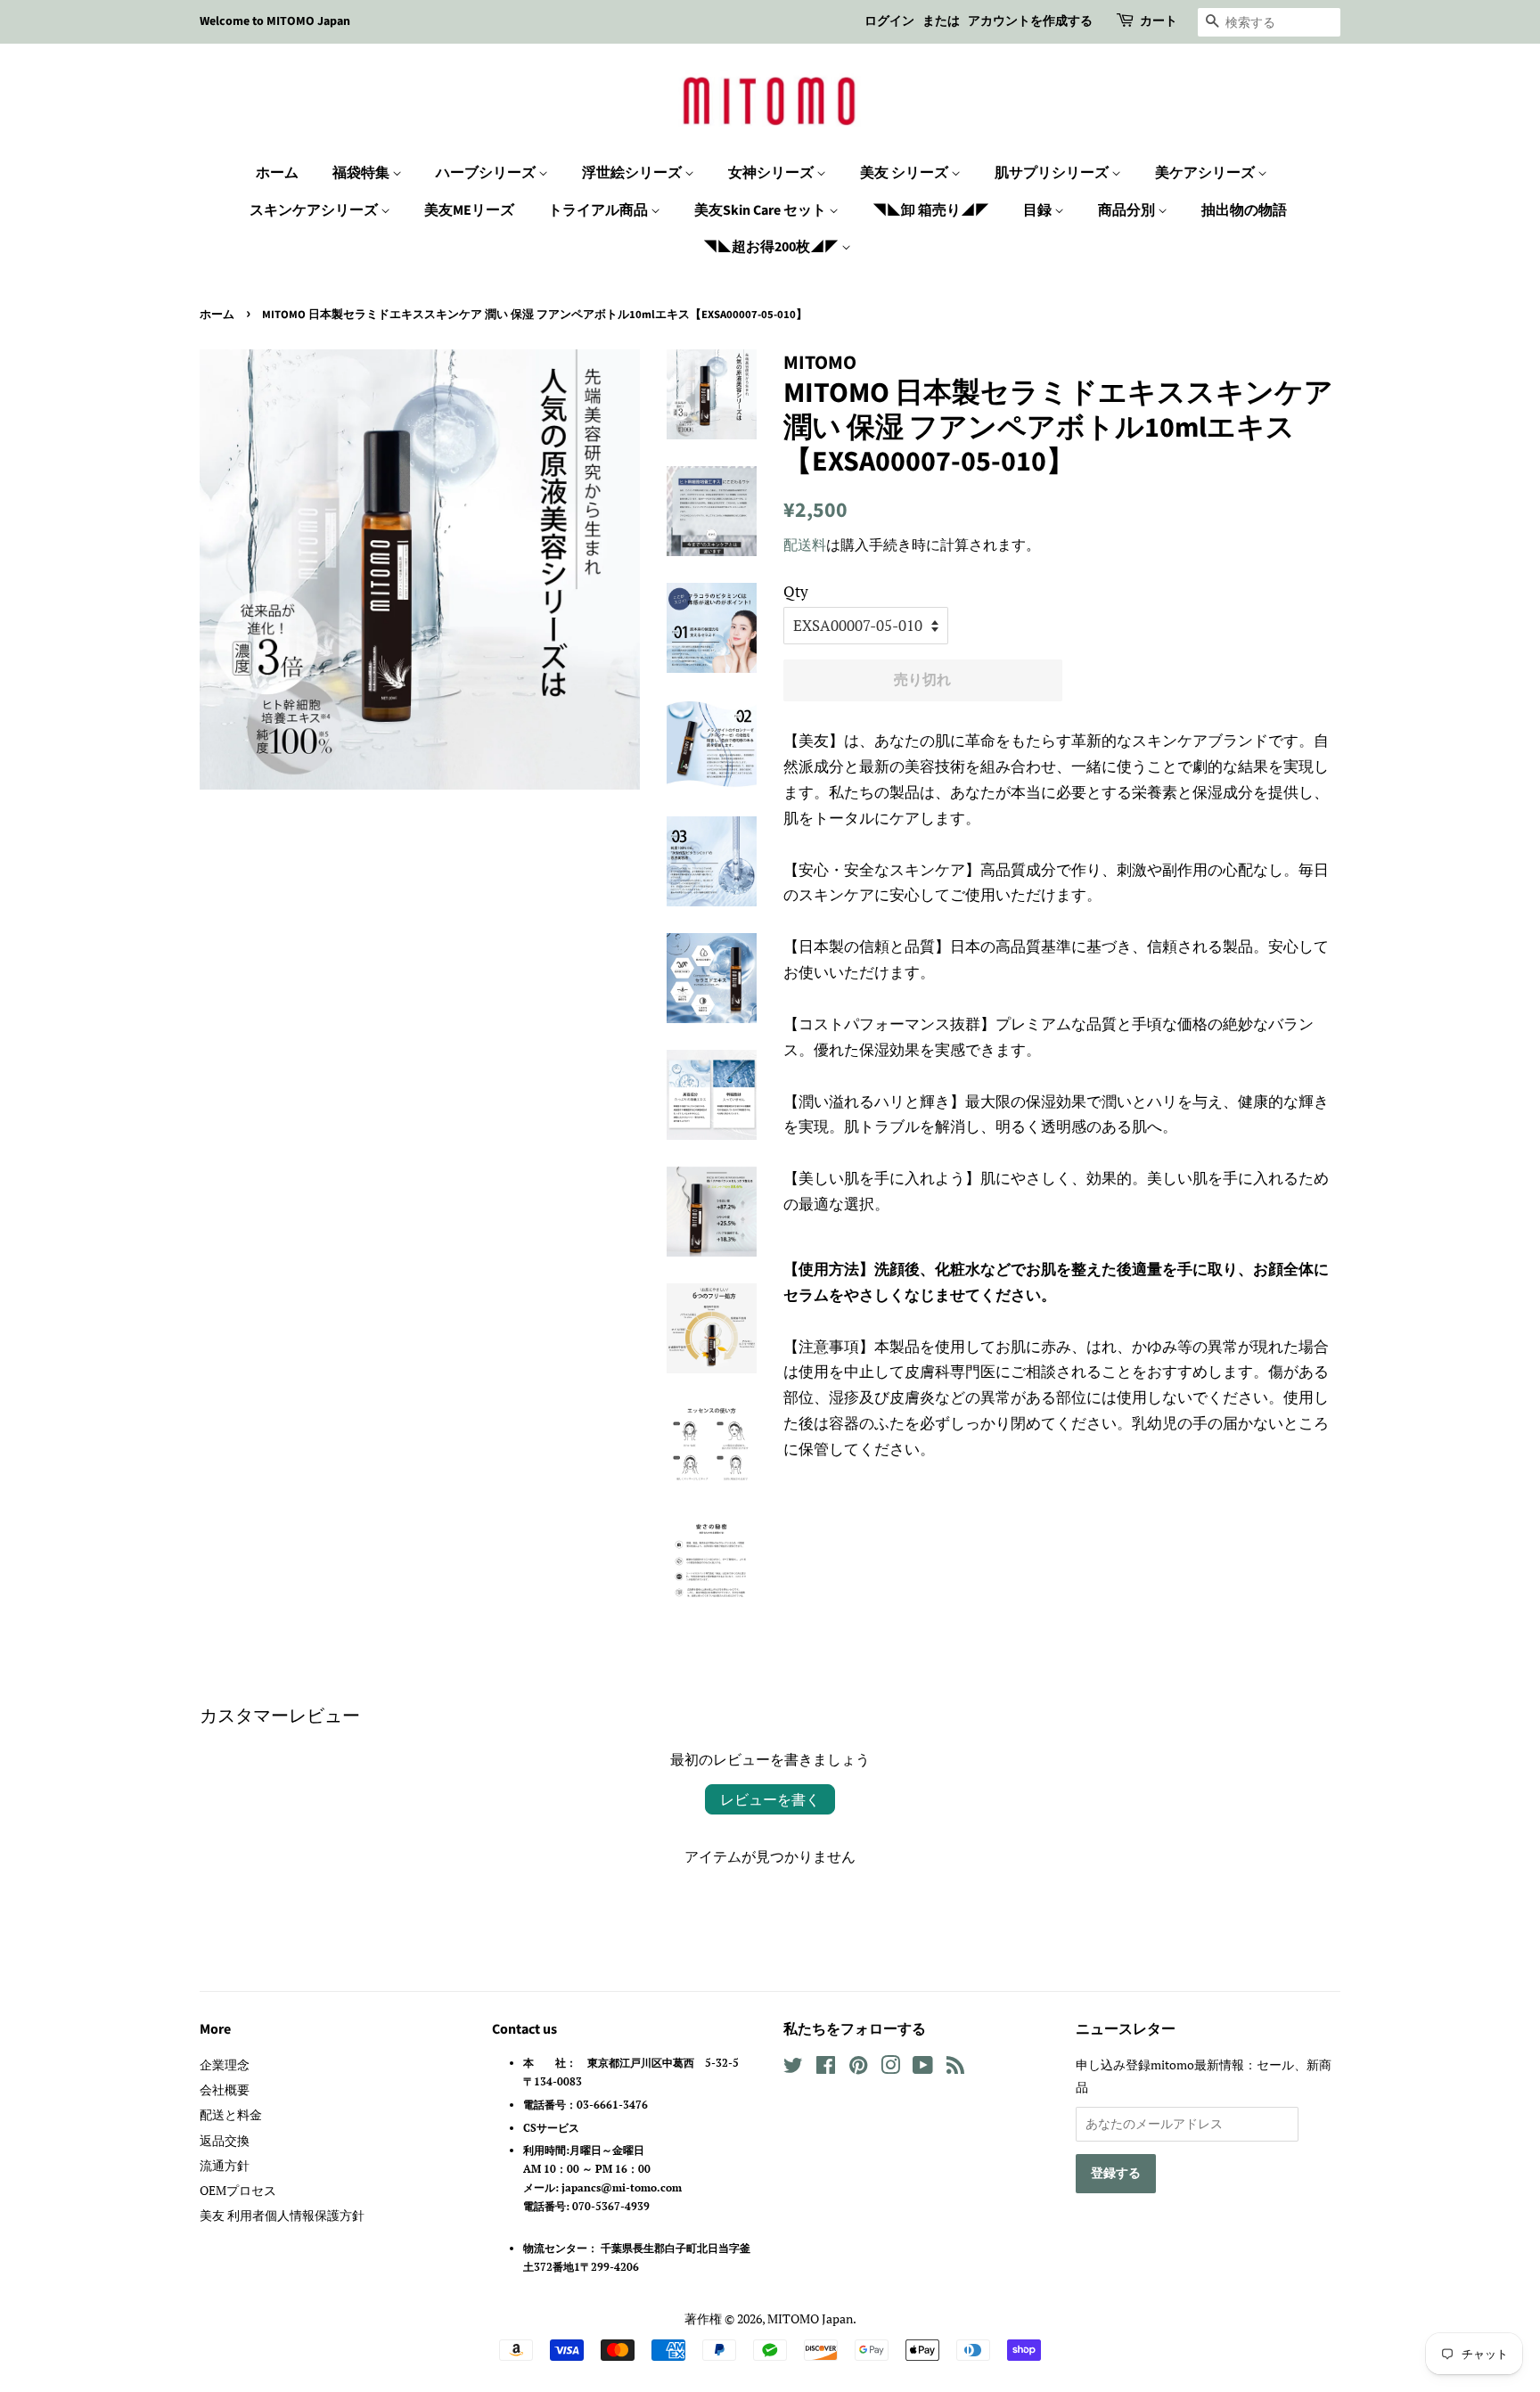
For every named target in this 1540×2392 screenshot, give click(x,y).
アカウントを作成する (1030, 21)
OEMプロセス (238, 2190)
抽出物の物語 (1244, 210)
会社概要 (225, 2089)
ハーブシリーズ (487, 173)
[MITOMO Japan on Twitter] (793, 2068)
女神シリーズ (772, 173)
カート (1159, 21)
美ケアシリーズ (1206, 173)
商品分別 (1128, 210)
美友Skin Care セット (762, 210)
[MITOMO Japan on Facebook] (826, 2068)
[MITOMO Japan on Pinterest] (858, 2068)
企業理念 (225, 2064)
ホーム (277, 173)
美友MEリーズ (469, 210)
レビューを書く (770, 1799)
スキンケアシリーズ (315, 210)
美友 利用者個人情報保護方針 (282, 2215)
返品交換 (225, 2140)
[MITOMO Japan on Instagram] (890, 2068)
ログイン (889, 21)
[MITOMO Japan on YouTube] (923, 2068)
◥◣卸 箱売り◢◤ (931, 210)
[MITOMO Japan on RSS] (955, 2068)
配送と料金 (231, 2114)
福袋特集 (362, 173)
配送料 (805, 545)
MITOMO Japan (810, 2318)
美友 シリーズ (905, 173)
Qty (796, 591)
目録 (1039, 210)
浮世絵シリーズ (633, 173)
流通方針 (225, 2165)
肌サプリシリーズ (1053, 173)
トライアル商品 (599, 210)
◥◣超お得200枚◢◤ (772, 247)
